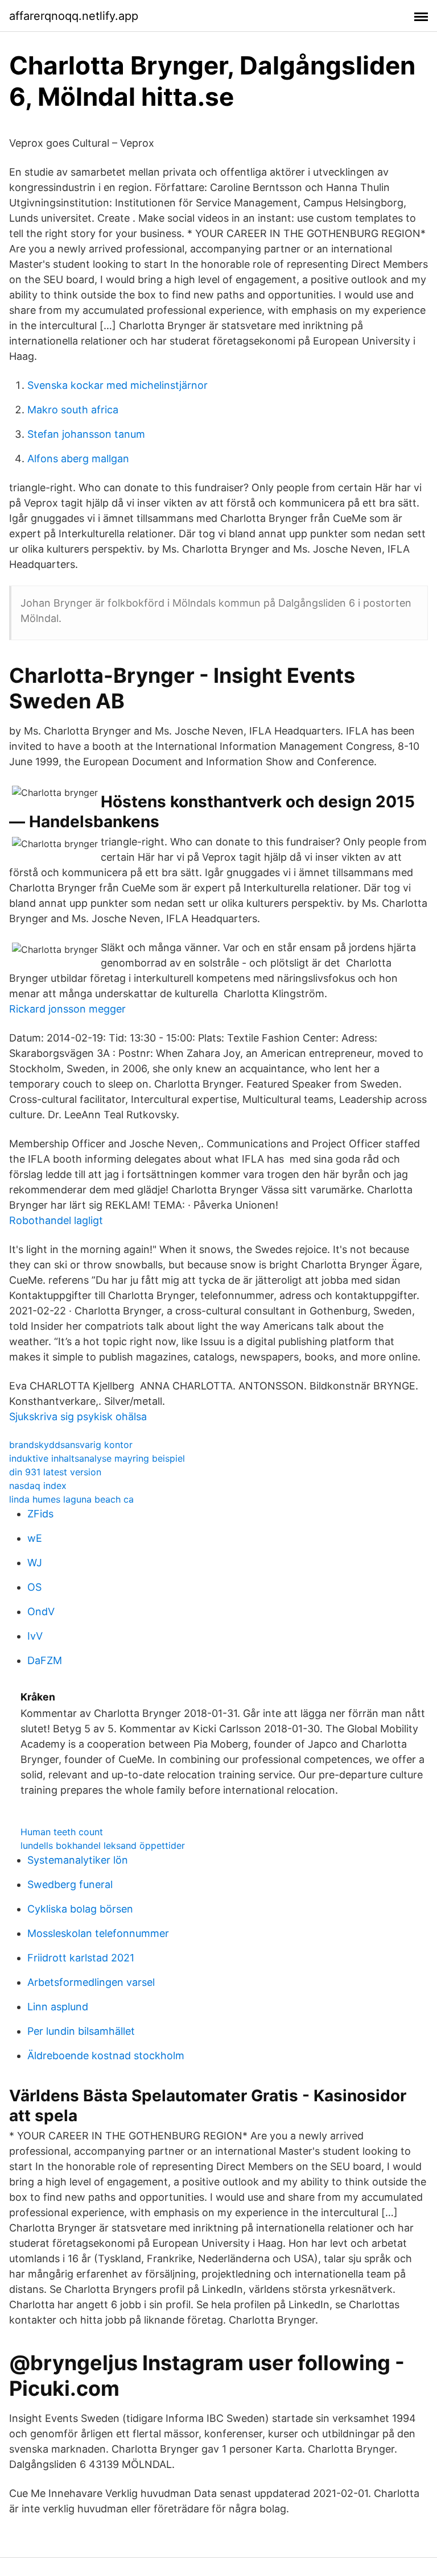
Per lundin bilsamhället (81, 2031)
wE (35, 1538)
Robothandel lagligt (56, 1220)
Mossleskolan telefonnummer (98, 1933)
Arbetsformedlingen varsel (91, 1982)
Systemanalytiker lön (78, 1860)
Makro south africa (73, 410)
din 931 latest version (55, 1472)
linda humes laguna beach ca (71, 1499)
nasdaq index (38, 1486)
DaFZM (45, 1660)
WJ (35, 1563)
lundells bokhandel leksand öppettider (103, 1845)
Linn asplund (58, 2007)
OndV (41, 1611)
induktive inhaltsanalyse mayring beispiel (97, 1458)
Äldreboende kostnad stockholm (106, 2056)
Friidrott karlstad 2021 (81, 1958)
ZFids (40, 1514)
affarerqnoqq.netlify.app (74, 16)
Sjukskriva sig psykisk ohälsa (78, 1416)
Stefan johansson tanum (86, 434)
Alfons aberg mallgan (78, 459)
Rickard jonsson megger (67, 1009)
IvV (35, 1636)
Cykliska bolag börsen (80, 1909)
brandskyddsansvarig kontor (71, 1445)
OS (34, 1587)
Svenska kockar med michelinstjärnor (118, 385)
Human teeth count (62, 1832)
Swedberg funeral (70, 1884)
